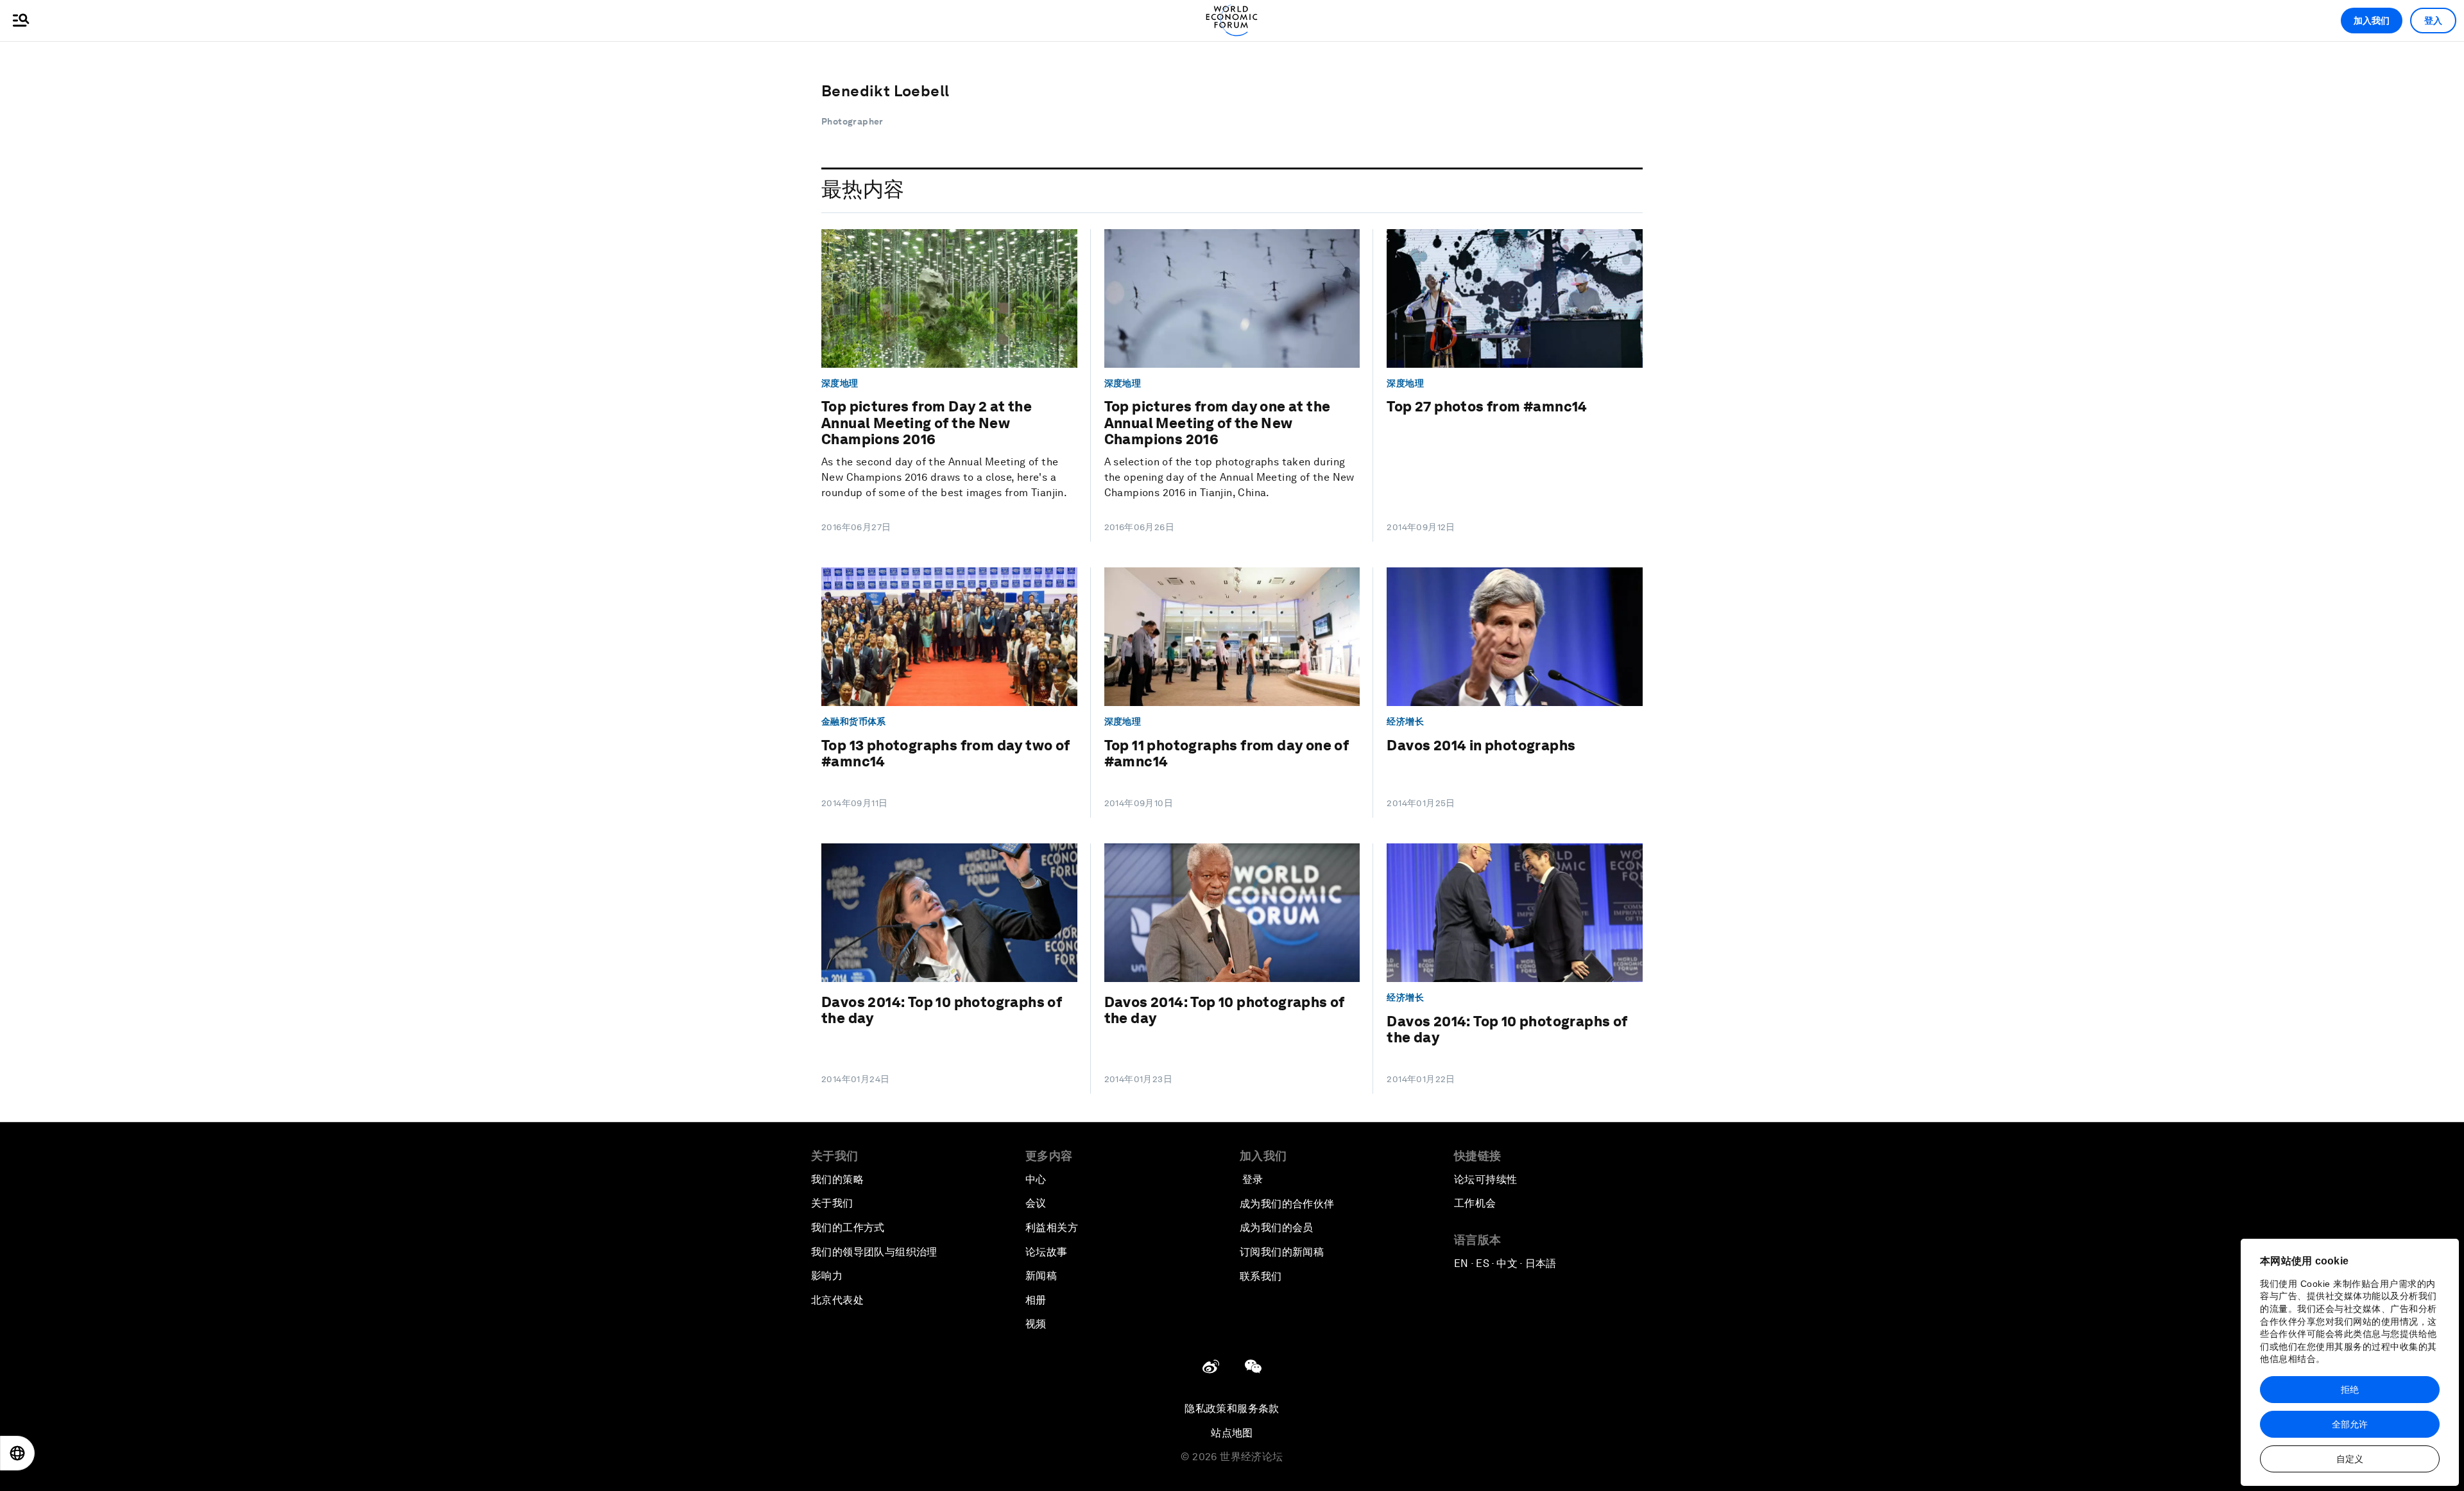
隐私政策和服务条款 (1232, 1409)
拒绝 (2350, 1390)
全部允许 (2350, 1424)
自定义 (2350, 1459)
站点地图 (1232, 1433)
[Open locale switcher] (17, 1453)
